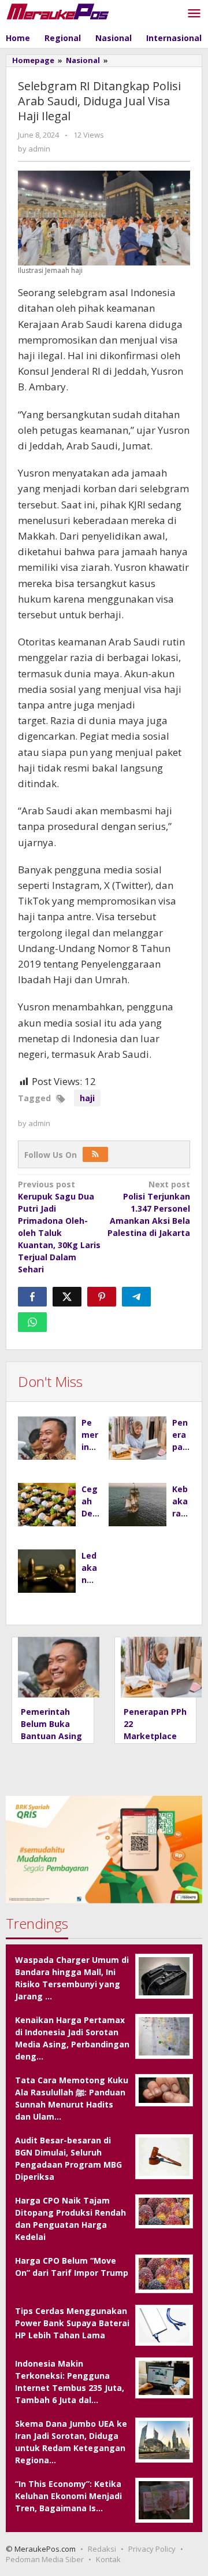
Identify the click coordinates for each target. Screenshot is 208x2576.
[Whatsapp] (32, 1322)
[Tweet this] (67, 1297)
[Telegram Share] (136, 1297)
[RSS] (95, 1154)
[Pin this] (102, 1297)
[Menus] (194, 14)
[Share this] (32, 1297)
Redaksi (102, 2549)
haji (87, 1098)
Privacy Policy (152, 2549)
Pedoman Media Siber (45, 2559)
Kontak (108, 2559)
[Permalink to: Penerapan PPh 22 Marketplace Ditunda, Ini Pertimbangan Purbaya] (138, 1438)
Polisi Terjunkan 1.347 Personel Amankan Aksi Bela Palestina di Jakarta (149, 1208)
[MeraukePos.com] (58, 11)
